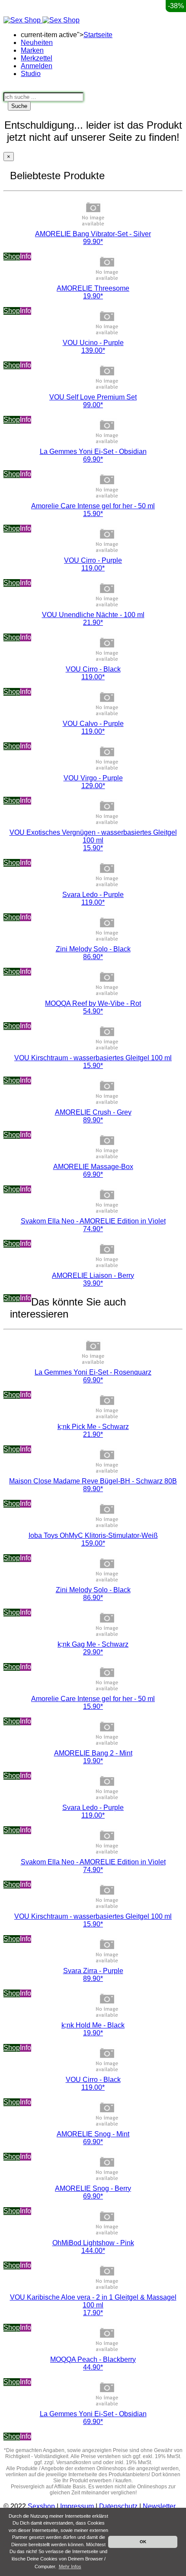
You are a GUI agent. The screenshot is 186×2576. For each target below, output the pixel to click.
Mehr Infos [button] (70, 2566)
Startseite (98, 35)
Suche (19, 106)
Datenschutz (118, 2506)
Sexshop (41, 2506)
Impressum (77, 2506)
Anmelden (37, 66)
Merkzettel (37, 58)
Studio (31, 74)
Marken (32, 50)
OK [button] (143, 2542)
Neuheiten (37, 43)
